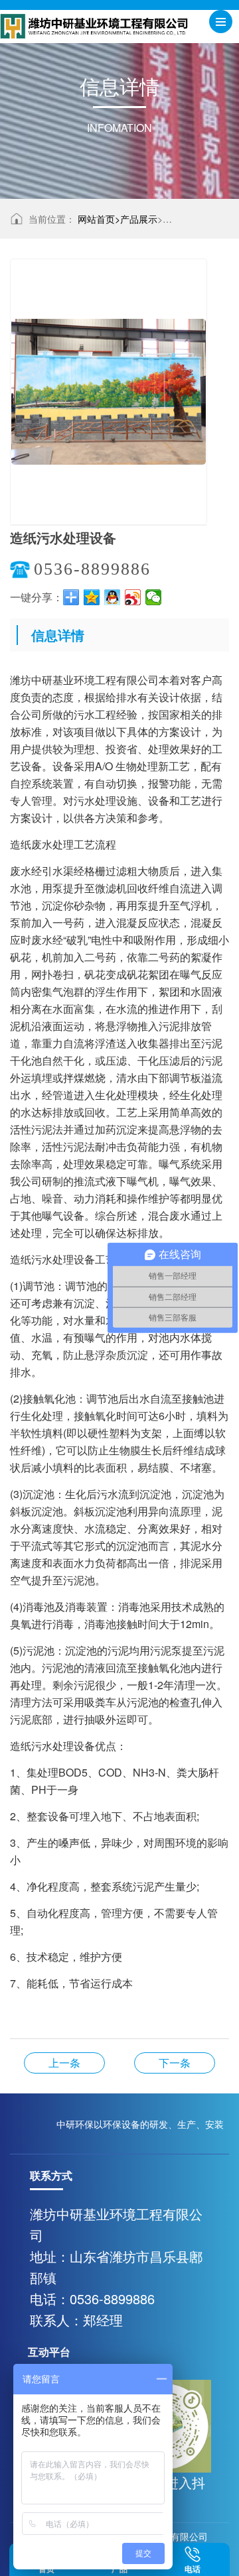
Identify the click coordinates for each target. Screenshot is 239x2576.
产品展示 (139, 219)
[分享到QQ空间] (92, 597)
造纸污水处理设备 (175, 2063)
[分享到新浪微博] (133, 597)
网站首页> (99, 219)
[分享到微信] (154, 597)
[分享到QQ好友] (113, 597)
